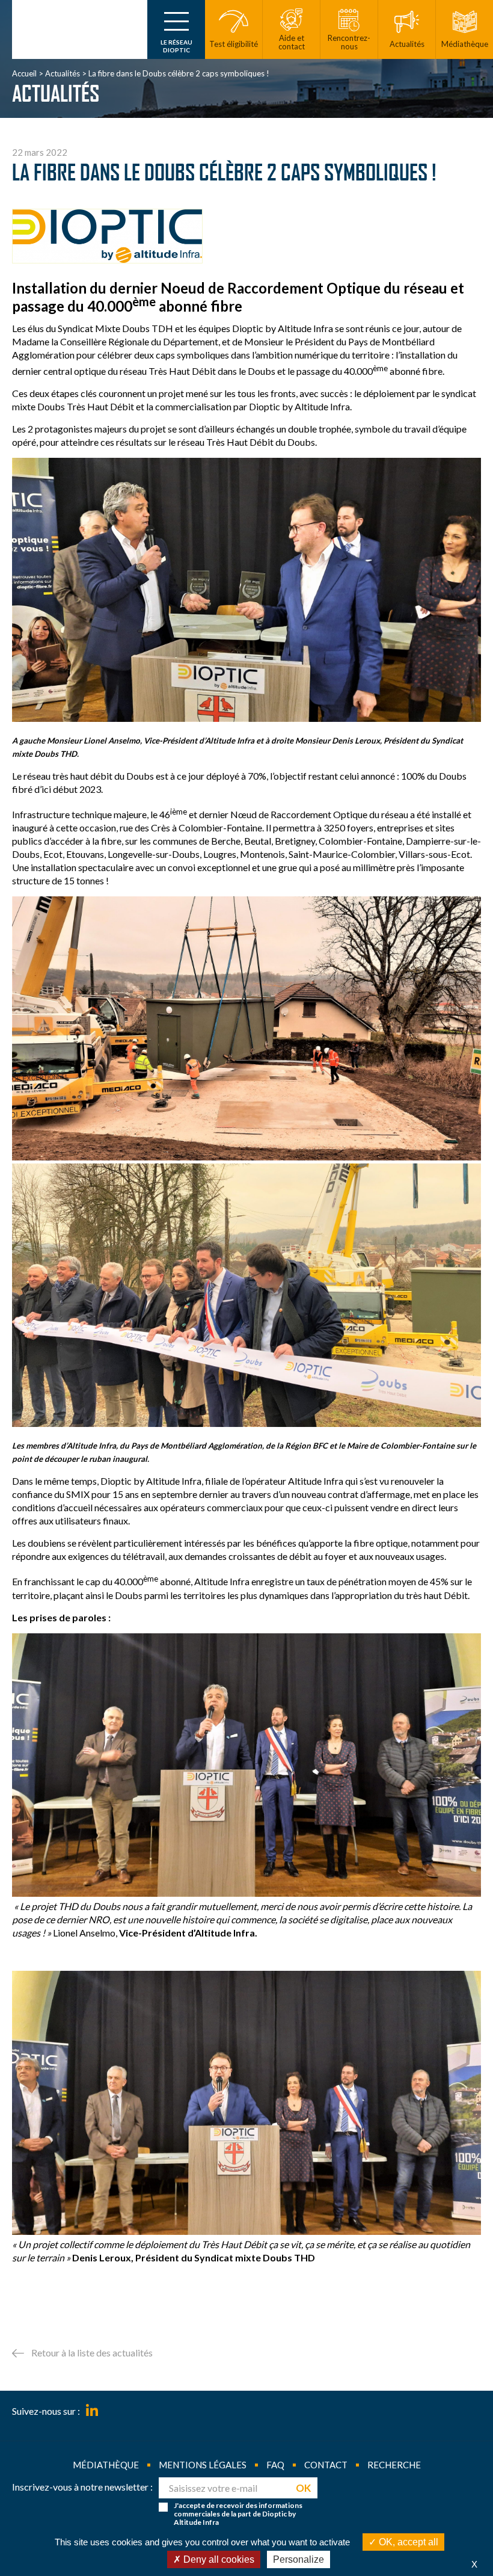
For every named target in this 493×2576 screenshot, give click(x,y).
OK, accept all (407, 2542)
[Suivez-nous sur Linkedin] (92, 2411)
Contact (326, 2465)
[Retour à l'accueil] (80, 29)
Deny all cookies (218, 2559)
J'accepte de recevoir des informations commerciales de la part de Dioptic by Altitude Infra (238, 2514)
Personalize (299, 2559)
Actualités (63, 73)
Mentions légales (203, 2465)
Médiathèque (106, 2465)
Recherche (394, 2465)
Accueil (24, 73)
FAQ (275, 2465)
